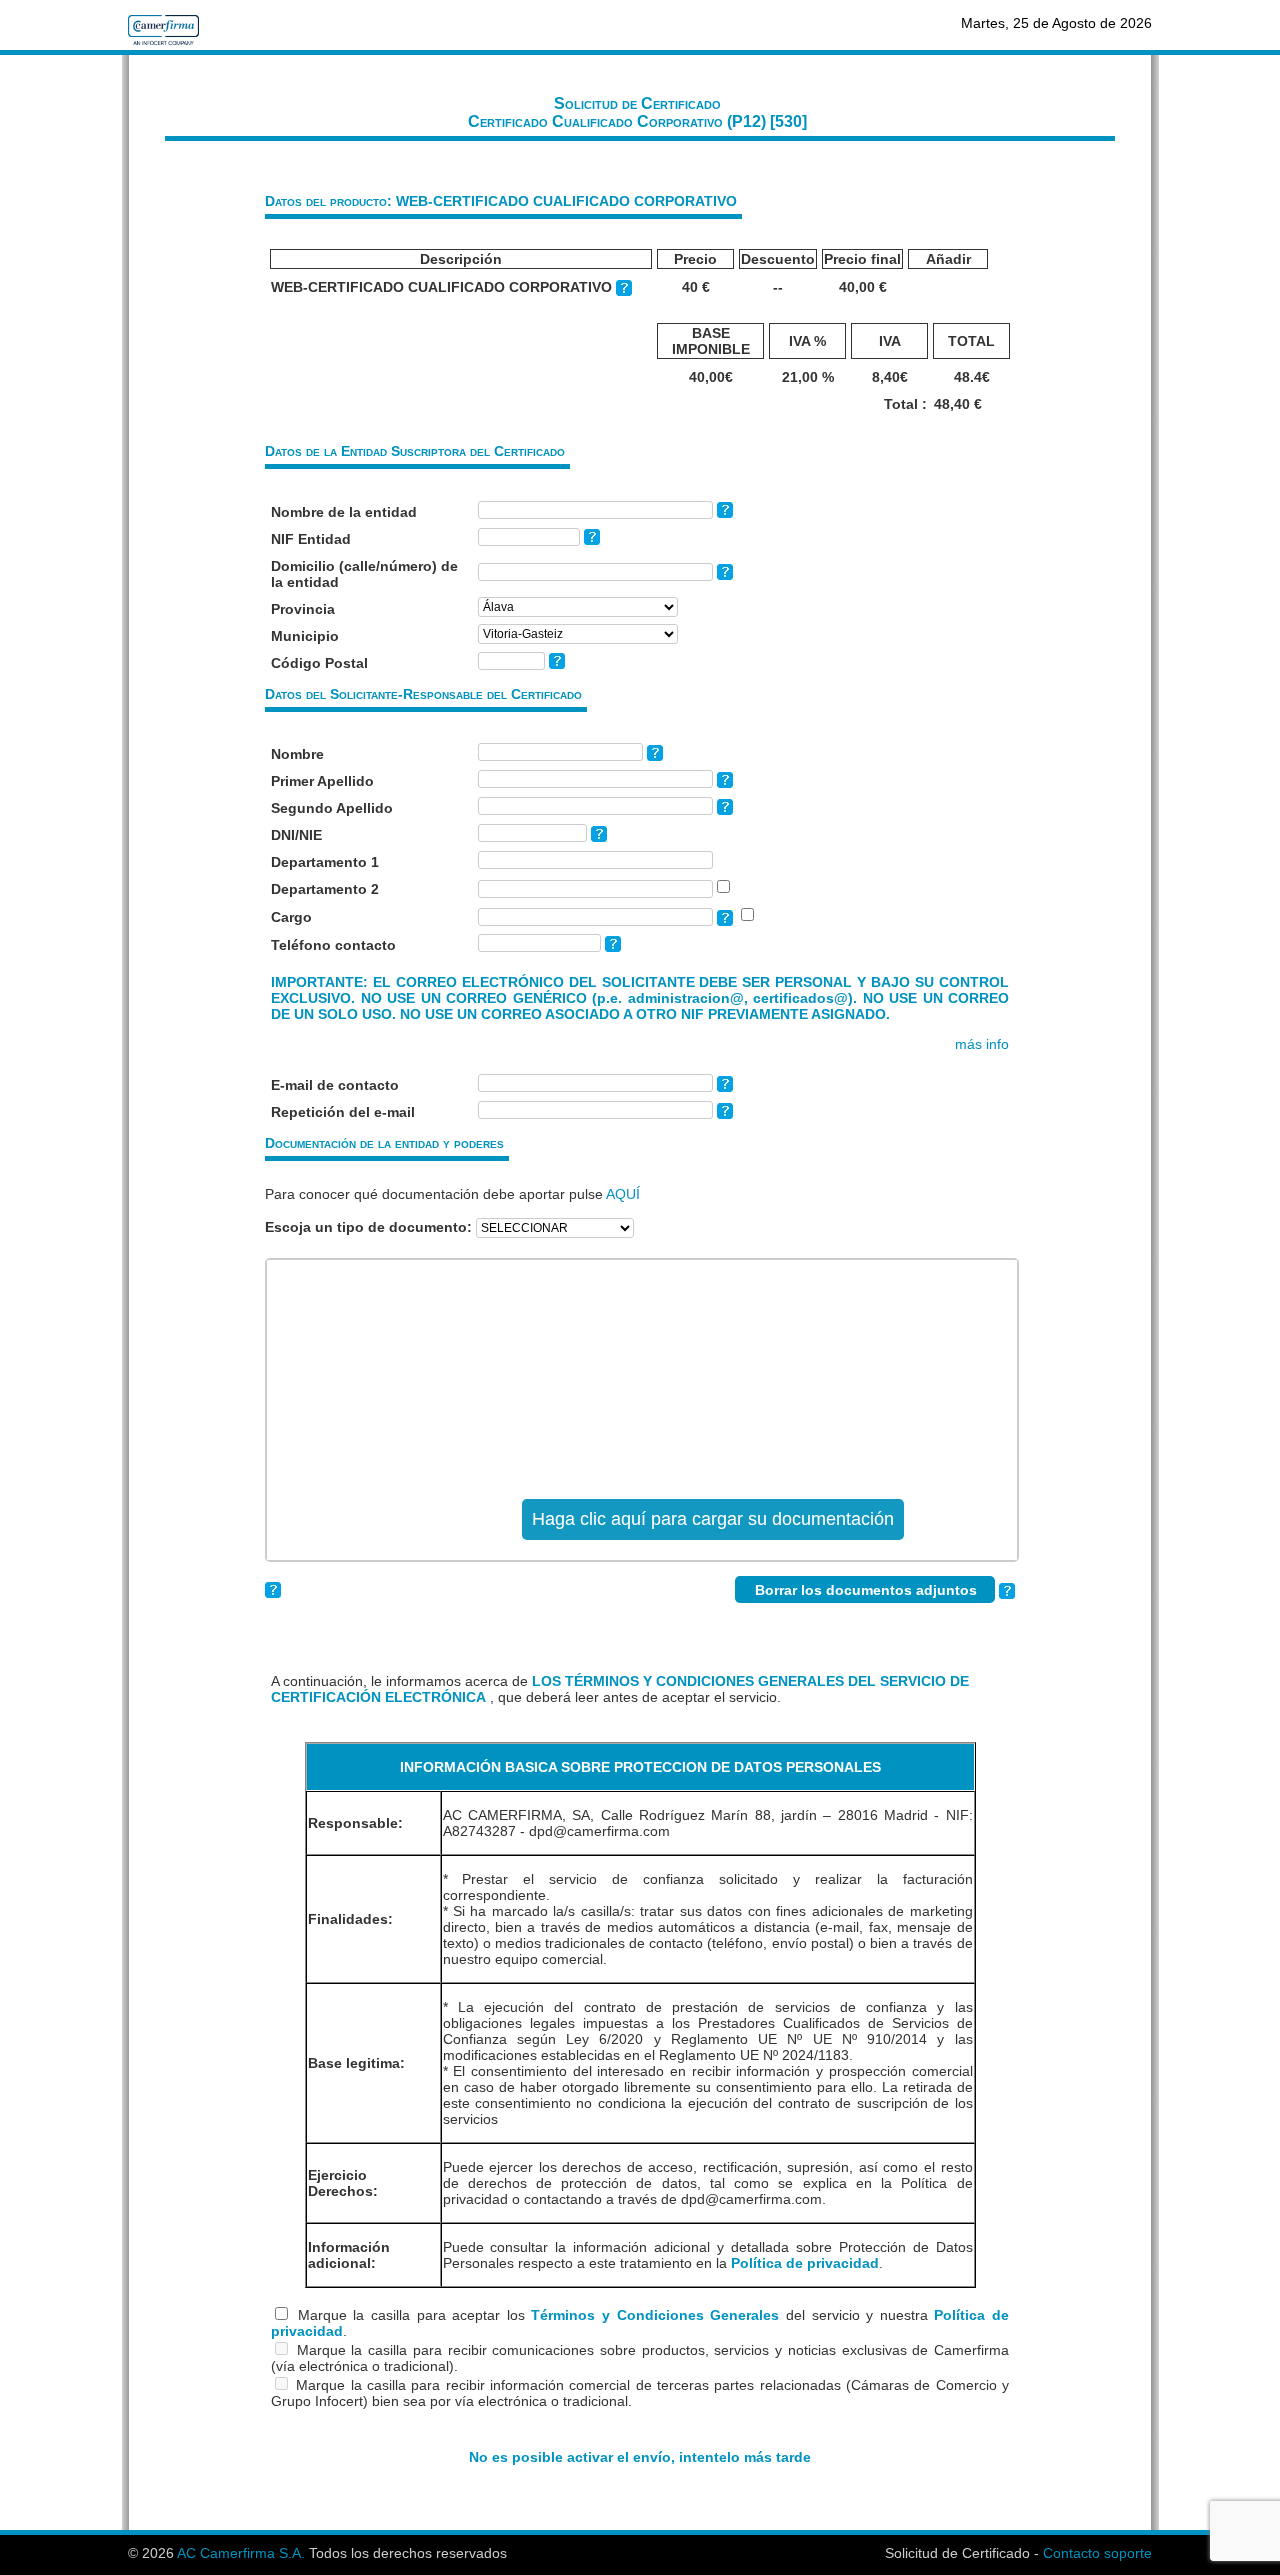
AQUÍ (623, 1194)
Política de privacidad (805, 2263)
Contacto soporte (1097, 2553)
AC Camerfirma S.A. (241, 2553)
